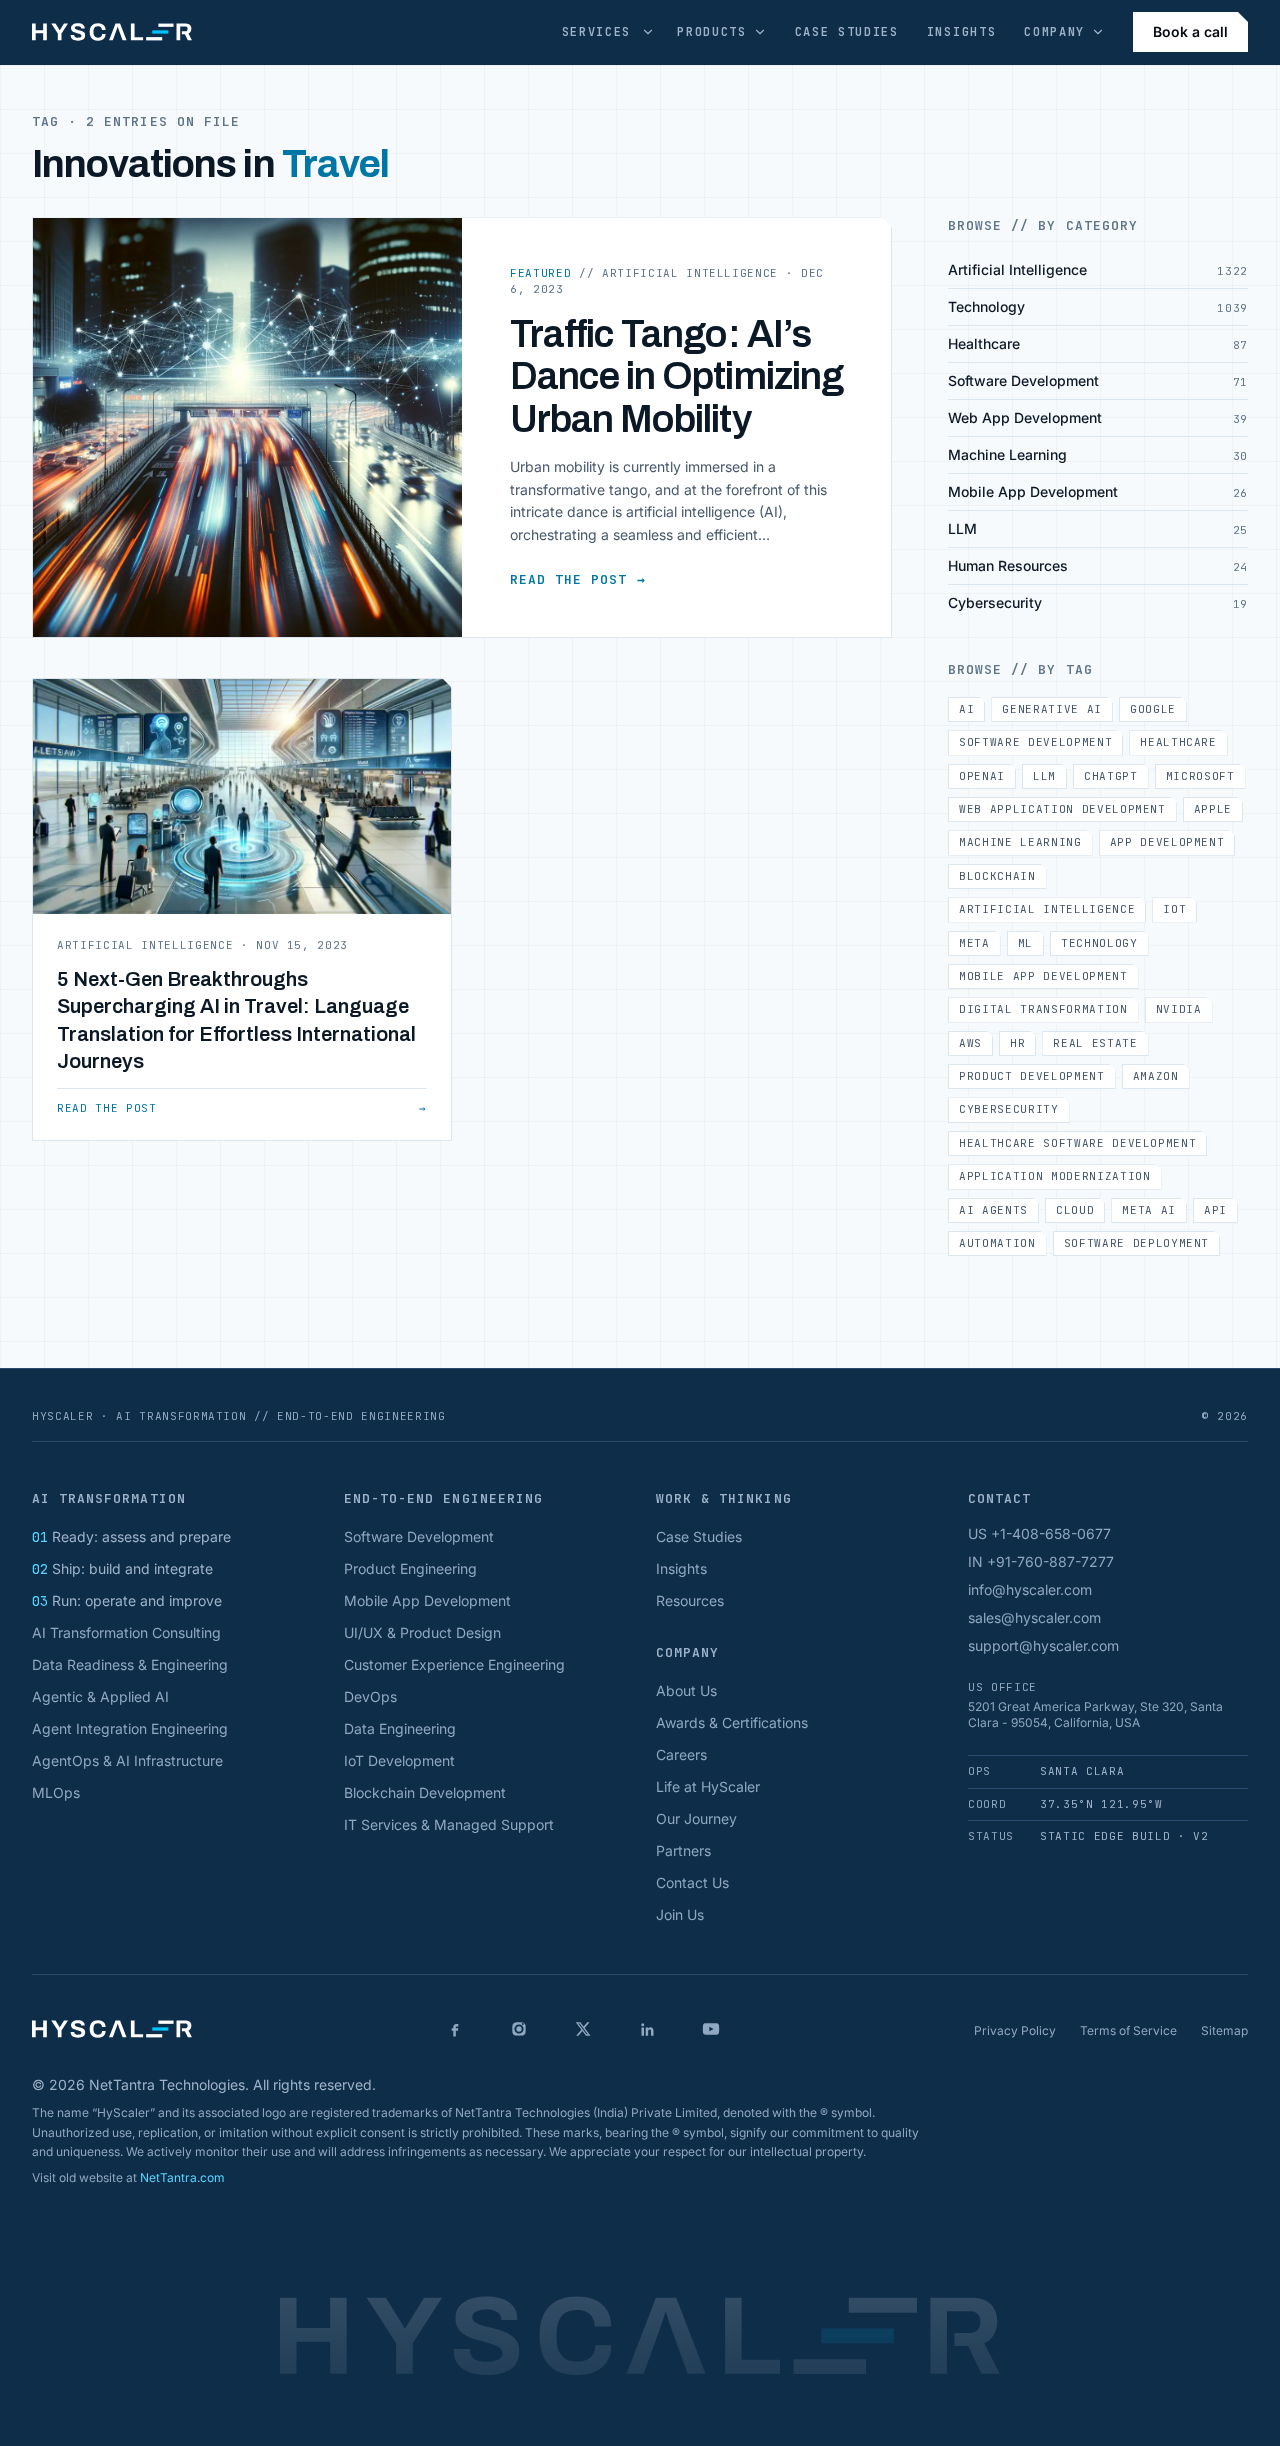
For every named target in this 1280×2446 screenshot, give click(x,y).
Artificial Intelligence (1047, 909)
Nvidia (1179, 1009)
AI (966, 709)
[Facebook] (455, 2029)
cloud (1075, 1210)
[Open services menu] (648, 32)
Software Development (1035, 742)
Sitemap (1224, 2030)
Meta (974, 943)
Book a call (1190, 31)
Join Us (680, 1914)
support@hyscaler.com (1043, 1645)
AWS (970, 1043)
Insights (961, 32)
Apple (1213, 809)
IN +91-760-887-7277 (1041, 1561)
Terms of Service (1128, 2030)
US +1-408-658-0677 (1039, 1533)
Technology (1099, 943)
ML (1025, 943)
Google (1153, 709)
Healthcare (1178, 742)
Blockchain (997, 876)
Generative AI (1052, 709)
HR (1017, 1043)
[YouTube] (711, 2029)
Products (711, 32)
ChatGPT (1111, 776)
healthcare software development (1077, 1143)
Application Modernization (1055, 1176)
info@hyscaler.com (1030, 1589)
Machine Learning (1020, 842)
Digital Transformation (1043, 1009)
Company (1054, 32)
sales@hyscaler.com (1034, 1617)
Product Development (1032, 1076)
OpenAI (982, 776)
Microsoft (1200, 776)
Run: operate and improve (127, 1600)
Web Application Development (1062, 809)
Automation (997, 1243)
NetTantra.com (182, 2177)
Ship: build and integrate (122, 1568)
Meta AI (1149, 1210)
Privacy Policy (1015, 2030)
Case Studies (847, 32)
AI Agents (993, 1210)
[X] (583, 2029)
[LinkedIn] (647, 2029)
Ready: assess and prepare (131, 1536)
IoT (1174, 909)
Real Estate (1095, 1043)
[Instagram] (519, 2029)
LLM (1044, 776)
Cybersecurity (1009, 1109)
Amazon (1156, 1076)
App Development (1167, 842)
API (1215, 1210)
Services (596, 32)
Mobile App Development (1043, 976)
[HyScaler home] (112, 32)
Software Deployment (1137, 1243)
